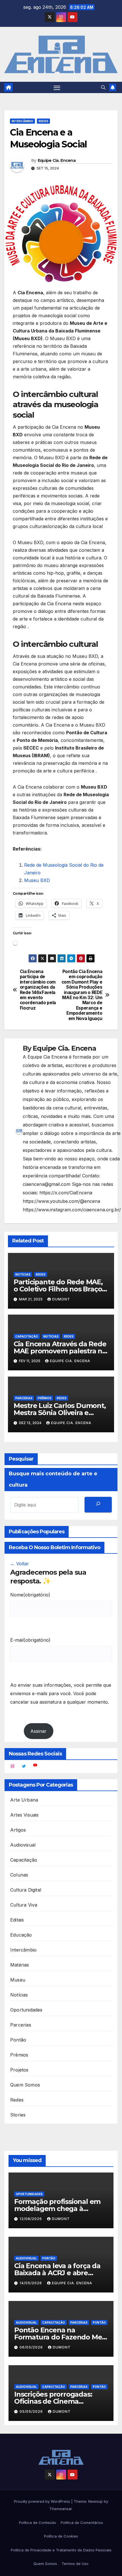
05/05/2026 (32, 2411)
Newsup (95, 2501)
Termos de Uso (75, 2564)
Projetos (19, 2070)
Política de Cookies (61, 2536)
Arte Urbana (24, 1800)
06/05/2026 (32, 2347)
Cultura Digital (26, 1890)
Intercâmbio (22, 121)
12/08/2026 (31, 2219)
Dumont (61, 1299)
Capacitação (27, 1336)
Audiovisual (23, 1845)
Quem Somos (25, 2085)
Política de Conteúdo (38, 2523)
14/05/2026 (31, 2283)
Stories (18, 2115)
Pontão (18, 2040)
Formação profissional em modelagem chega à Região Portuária (57, 2209)
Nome (30, 1595)
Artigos (18, 1830)
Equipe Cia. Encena (57, 160)
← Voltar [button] (20, 1564)
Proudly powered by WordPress (43, 2501)
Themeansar (61, 2509)
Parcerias (24, 1398)
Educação (21, 1935)
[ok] (98, 1505)
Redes (43, 121)
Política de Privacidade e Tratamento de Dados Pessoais (61, 2550)
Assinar (38, 1731)
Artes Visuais (25, 1815)
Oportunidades (26, 2010)
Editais (17, 1920)
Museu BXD (37, 880)
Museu (18, 1980)
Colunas (19, 1875)
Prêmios (45, 1398)
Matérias (20, 1965)
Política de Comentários (82, 2523)
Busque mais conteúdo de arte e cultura (53, 1479)
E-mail (30, 1640)
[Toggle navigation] (57, 87)
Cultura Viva (24, 1905)
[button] (103, 87)
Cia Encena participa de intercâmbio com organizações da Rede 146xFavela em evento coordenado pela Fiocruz (38, 990)
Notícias (23, 1274)
